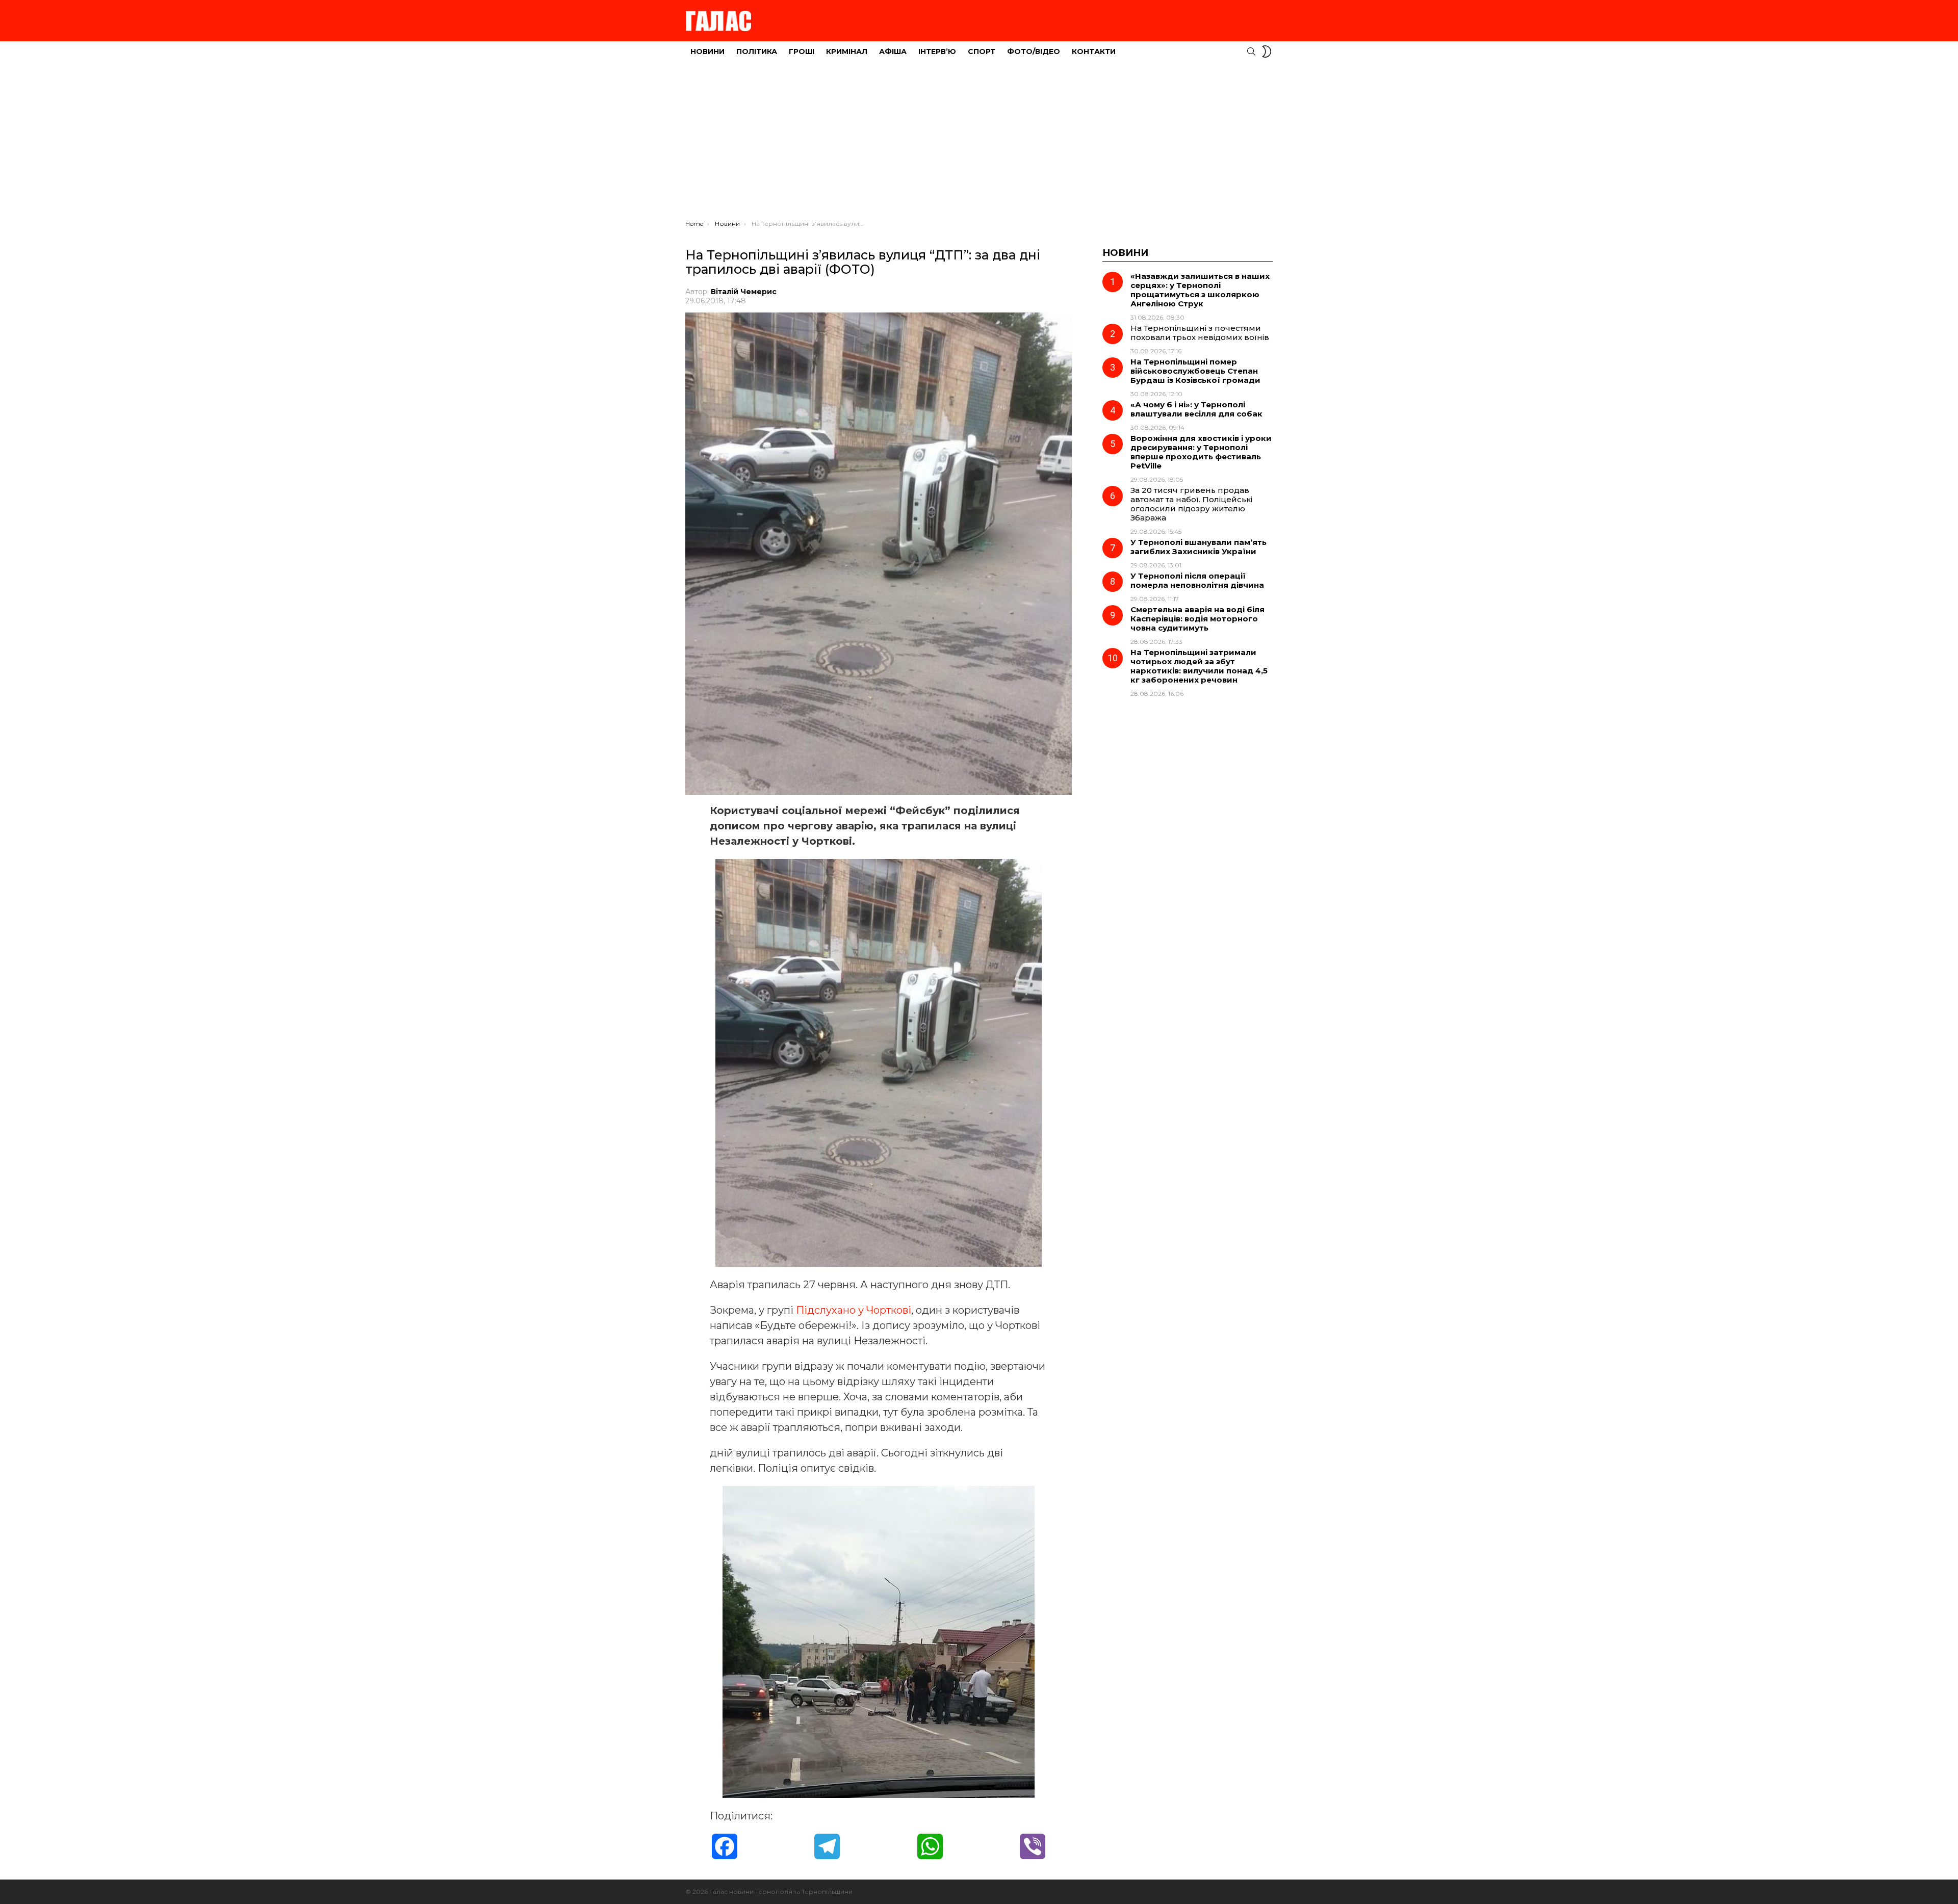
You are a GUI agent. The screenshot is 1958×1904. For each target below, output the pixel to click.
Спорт (982, 51)
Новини (707, 51)
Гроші (802, 51)
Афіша (893, 51)
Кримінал (847, 51)
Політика (757, 51)
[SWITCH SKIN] (1267, 51)
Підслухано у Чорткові (854, 1310)
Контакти (1094, 51)
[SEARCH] (1251, 51)
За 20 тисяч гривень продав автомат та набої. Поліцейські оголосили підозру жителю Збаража (1191, 504)
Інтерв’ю (937, 51)
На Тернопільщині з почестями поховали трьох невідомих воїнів (1200, 333)
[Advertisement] (979, 143)
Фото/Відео (1034, 51)
